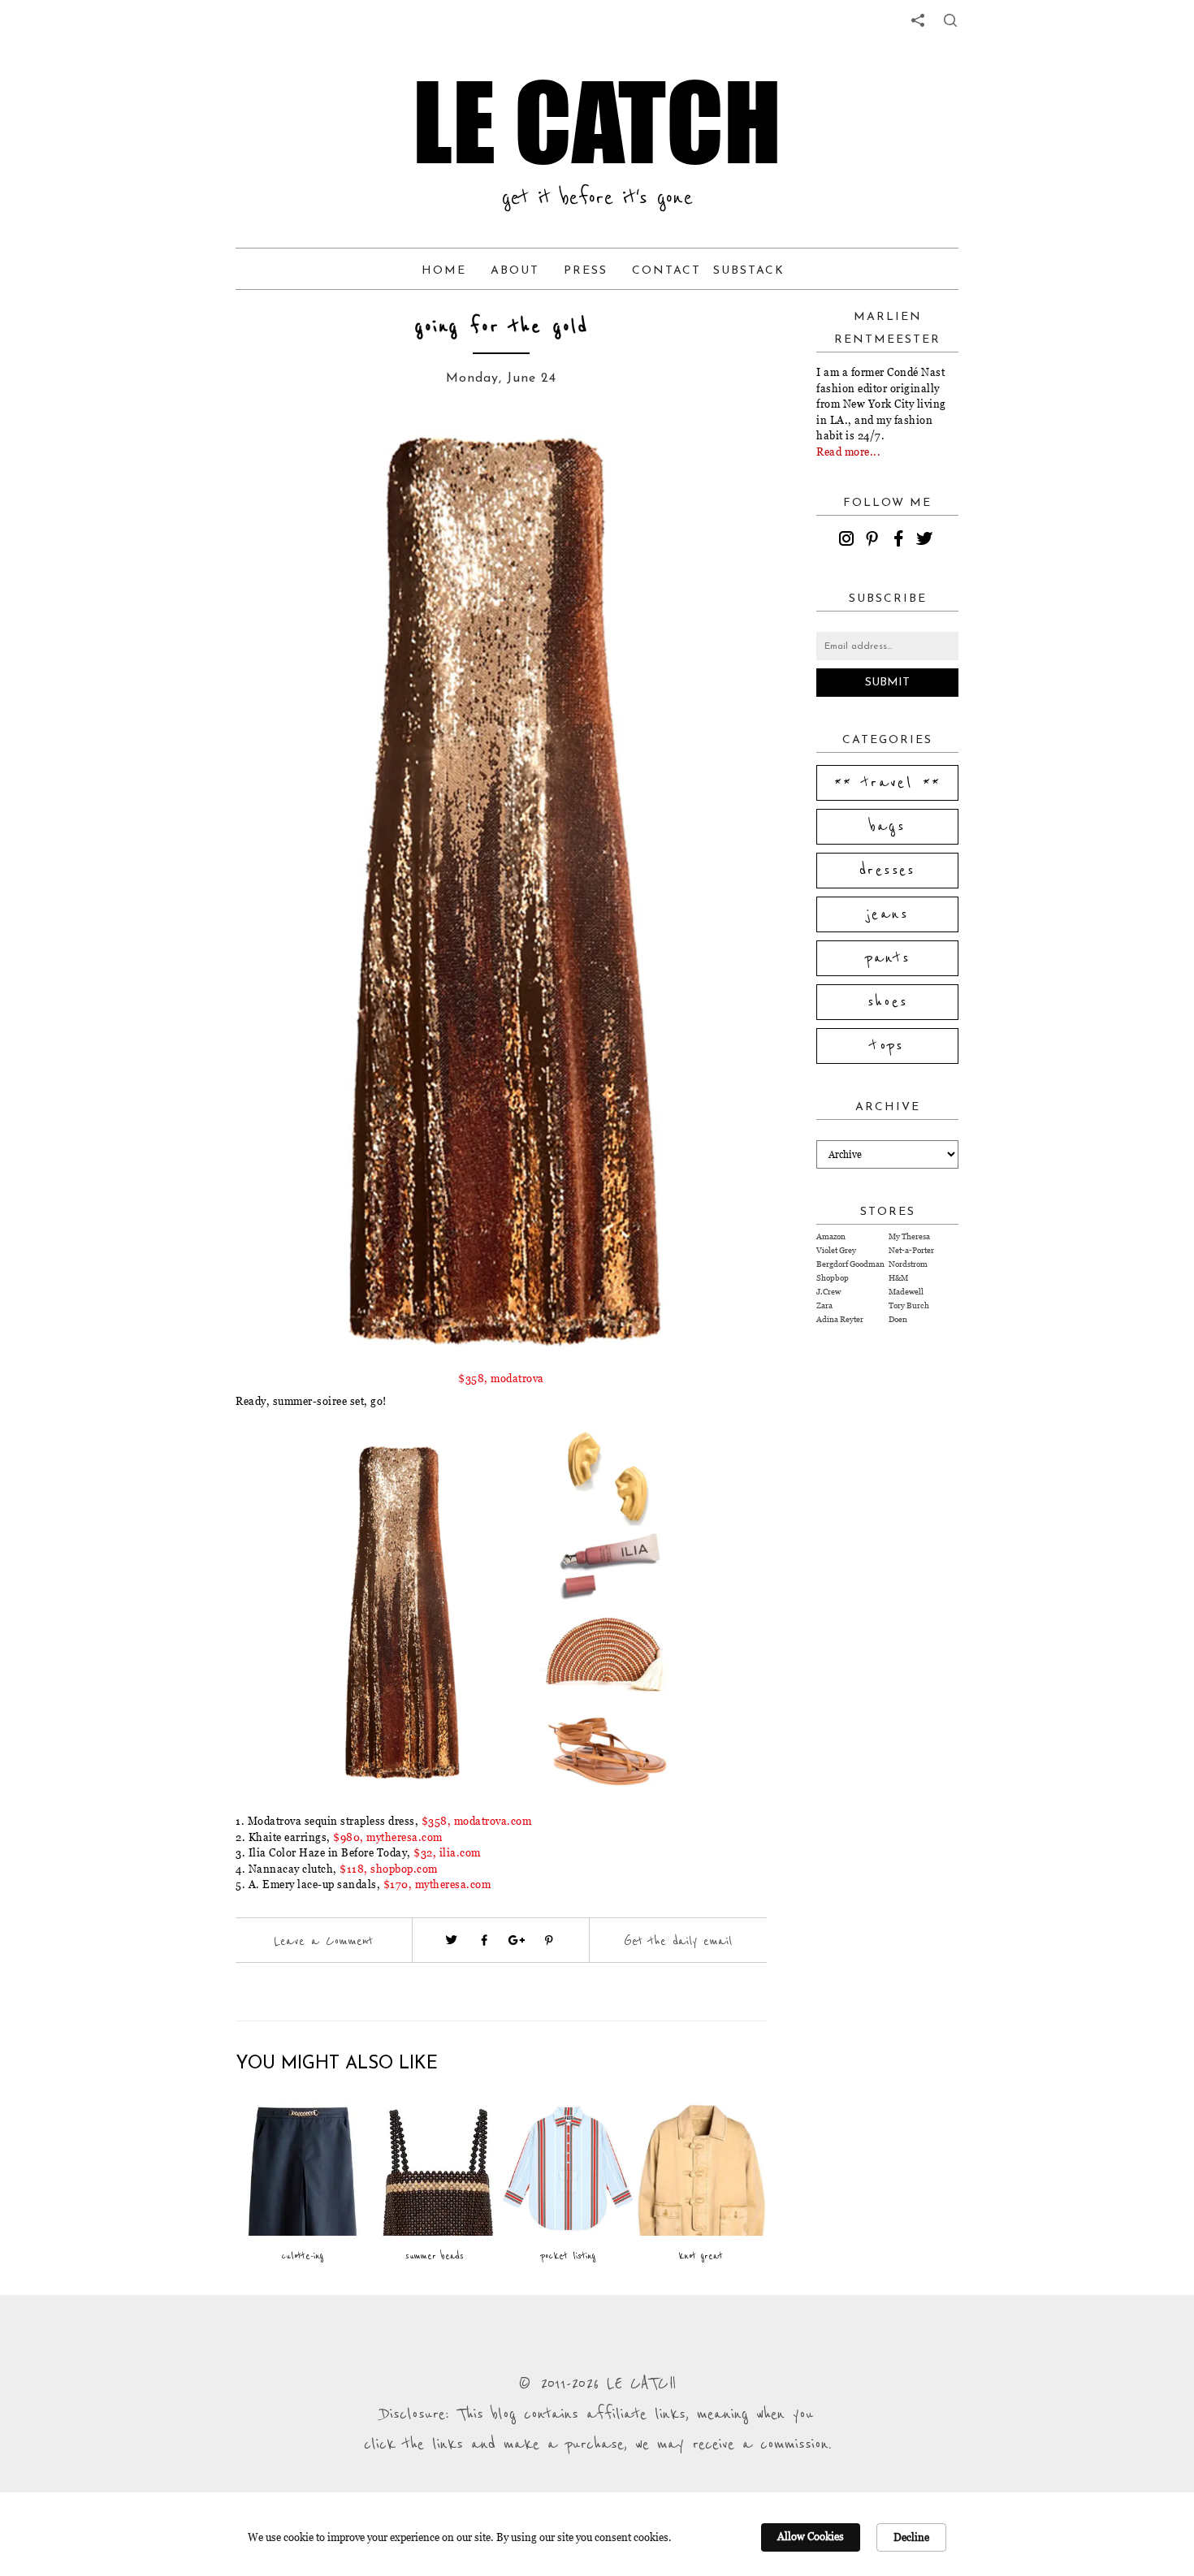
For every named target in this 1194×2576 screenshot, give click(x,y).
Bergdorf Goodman (850, 1264)
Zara (824, 1305)
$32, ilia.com (447, 1852)
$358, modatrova (501, 1378)
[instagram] (849, 541)
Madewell (906, 1292)
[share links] (918, 20)
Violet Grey (836, 1250)
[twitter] (927, 541)
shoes (888, 1002)
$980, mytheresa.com (388, 1837)
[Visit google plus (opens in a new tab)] (517, 1940)
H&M (898, 1278)
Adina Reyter (840, 1319)
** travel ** (888, 783)
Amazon (831, 1236)
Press (586, 271)
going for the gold (502, 327)
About (515, 271)
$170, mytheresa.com (437, 1884)
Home (444, 271)
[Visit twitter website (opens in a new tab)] (452, 1940)
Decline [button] (911, 2537)
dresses (887, 871)
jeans (887, 914)
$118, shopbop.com (389, 1869)
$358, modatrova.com (477, 1821)
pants (888, 958)
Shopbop (833, 1278)
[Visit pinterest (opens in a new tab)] (549, 1940)
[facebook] (901, 541)
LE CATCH (597, 122)
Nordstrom (908, 1264)
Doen (898, 1319)
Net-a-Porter (911, 1250)
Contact (666, 271)
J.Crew (828, 1292)
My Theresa (909, 1236)
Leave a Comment (323, 1941)
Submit (887, 683)
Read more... (848, 452)
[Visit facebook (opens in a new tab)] (484, 1940)
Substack (749, 271)
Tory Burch (909, 1305)
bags (888, 827)
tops (887, 1046)
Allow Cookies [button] (811, 2536)
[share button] (950, 20)
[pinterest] (875, 541)
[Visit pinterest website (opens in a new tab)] (294, 456)
